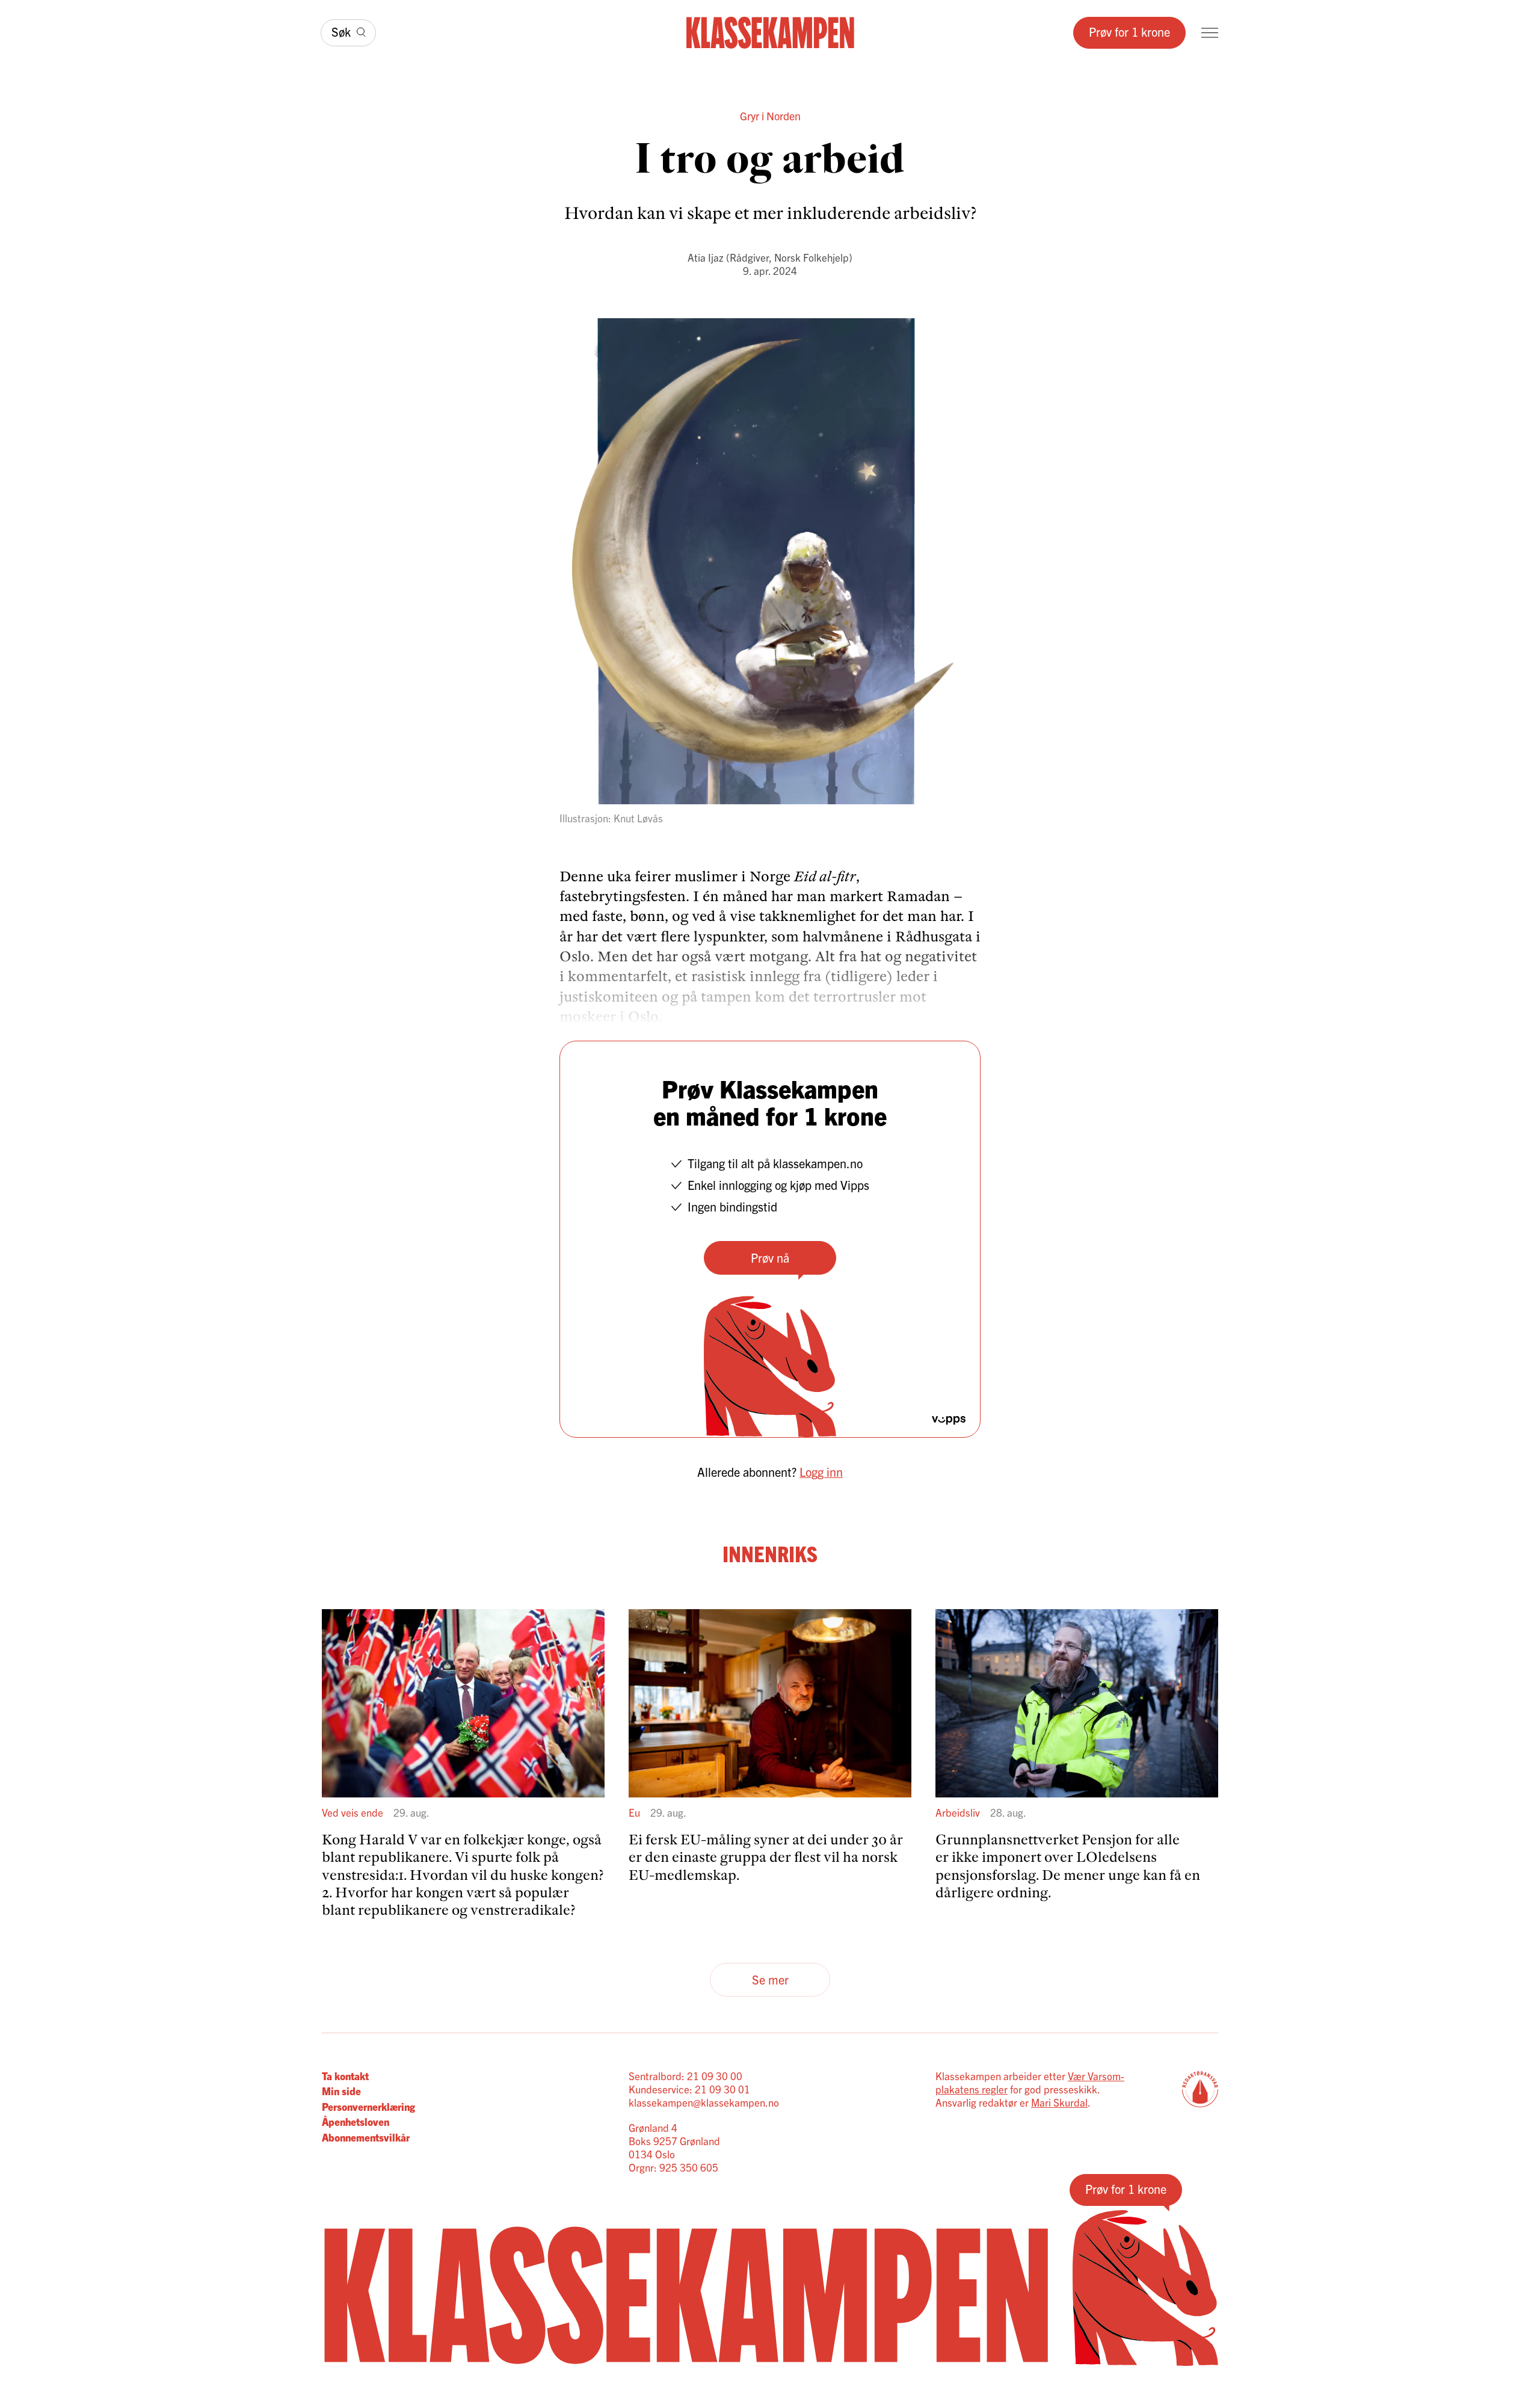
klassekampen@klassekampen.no (704, 2102)
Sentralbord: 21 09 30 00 (685, 2076)
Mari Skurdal (1059, 2102)
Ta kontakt (345, 2076)
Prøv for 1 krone (1129, 32)
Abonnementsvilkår (366, 2137)
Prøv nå (770, 1258)
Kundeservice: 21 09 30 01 (689, 2089)
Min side (341, 2091)
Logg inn (821, 1472)
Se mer (770, 1979)
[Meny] (1210, 33)
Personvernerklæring (368, 2106)
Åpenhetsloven (356, 2121)
